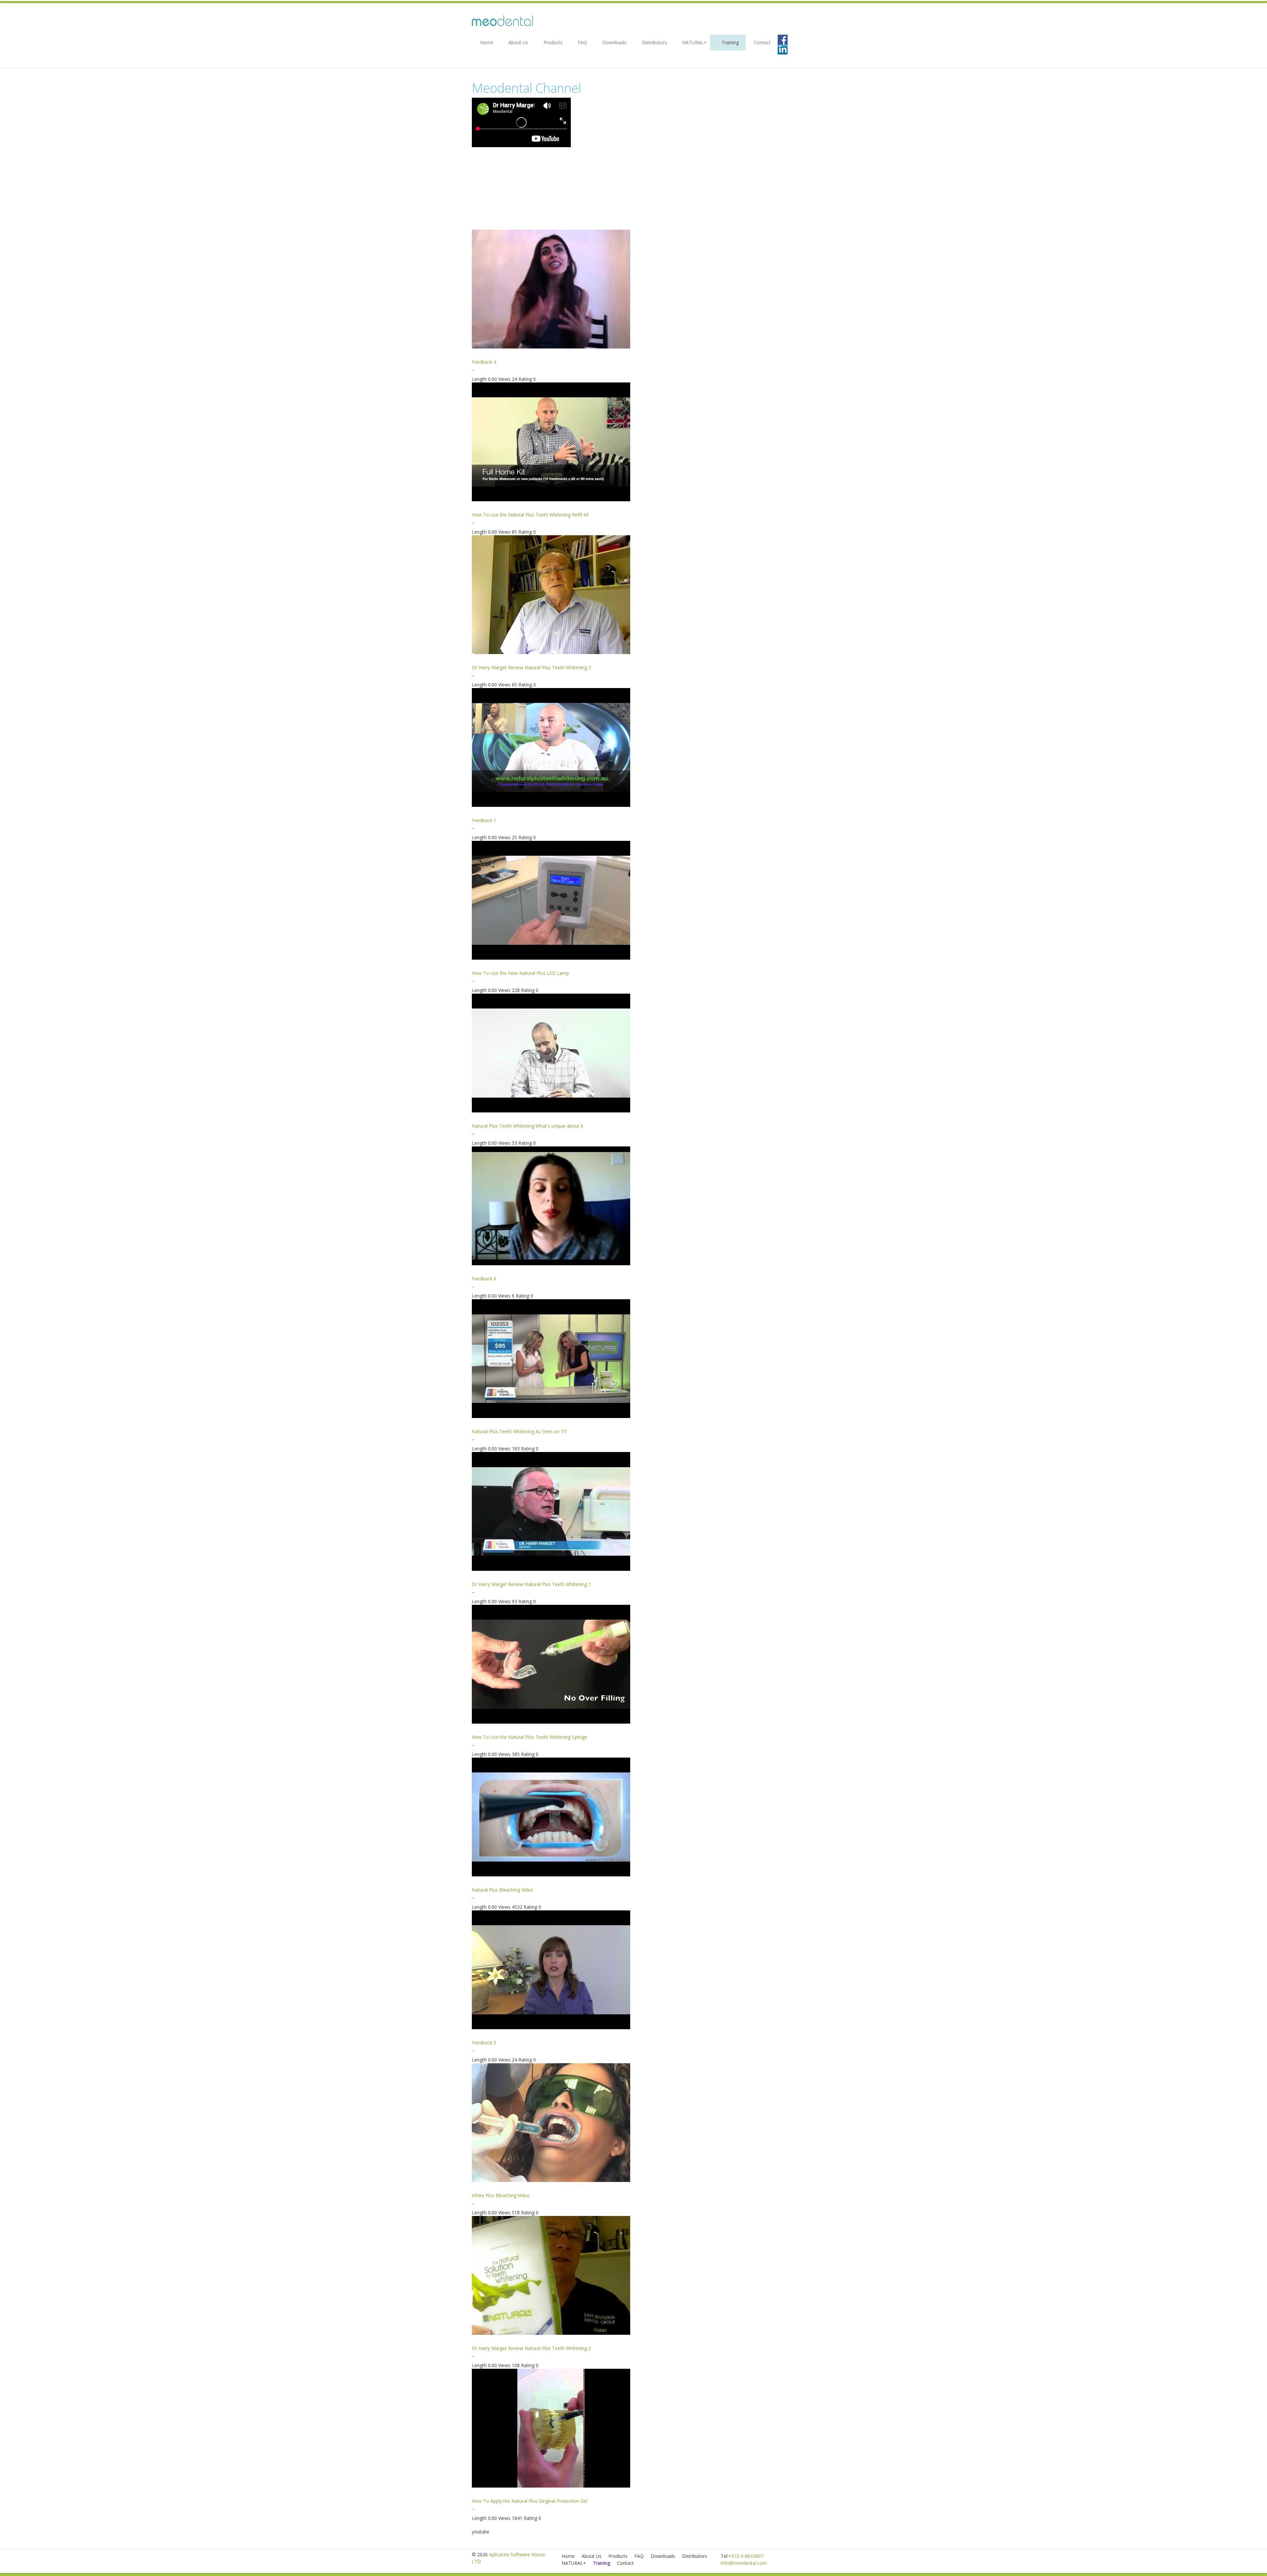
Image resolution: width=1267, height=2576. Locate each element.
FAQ (582, 42)
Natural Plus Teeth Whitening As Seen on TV (519, 1431)
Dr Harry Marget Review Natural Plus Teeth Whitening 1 (531, 1584)
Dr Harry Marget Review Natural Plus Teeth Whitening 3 (531, 667)
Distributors (654, 42)
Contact (762, 42)
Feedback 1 (484, 820)
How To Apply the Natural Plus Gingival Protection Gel (530, 2501)
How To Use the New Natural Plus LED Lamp (520, 973)
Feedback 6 (484, 1279)
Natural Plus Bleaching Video (503, 1890)
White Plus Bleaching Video (501, 2195)
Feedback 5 (484, 2043)
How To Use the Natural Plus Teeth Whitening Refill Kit (530, 515)
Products (553, 42)
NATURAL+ (694, 42)
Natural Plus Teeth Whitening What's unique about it (528, 1126)
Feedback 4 (484, 362)
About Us (518, 42)
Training (730, 42)
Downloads (614, 42)
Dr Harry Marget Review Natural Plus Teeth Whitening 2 (531, 2348)
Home (487, 42)
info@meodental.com (744, 2563)
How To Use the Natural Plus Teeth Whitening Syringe (530, 1737)
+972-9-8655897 (746, 2556)
